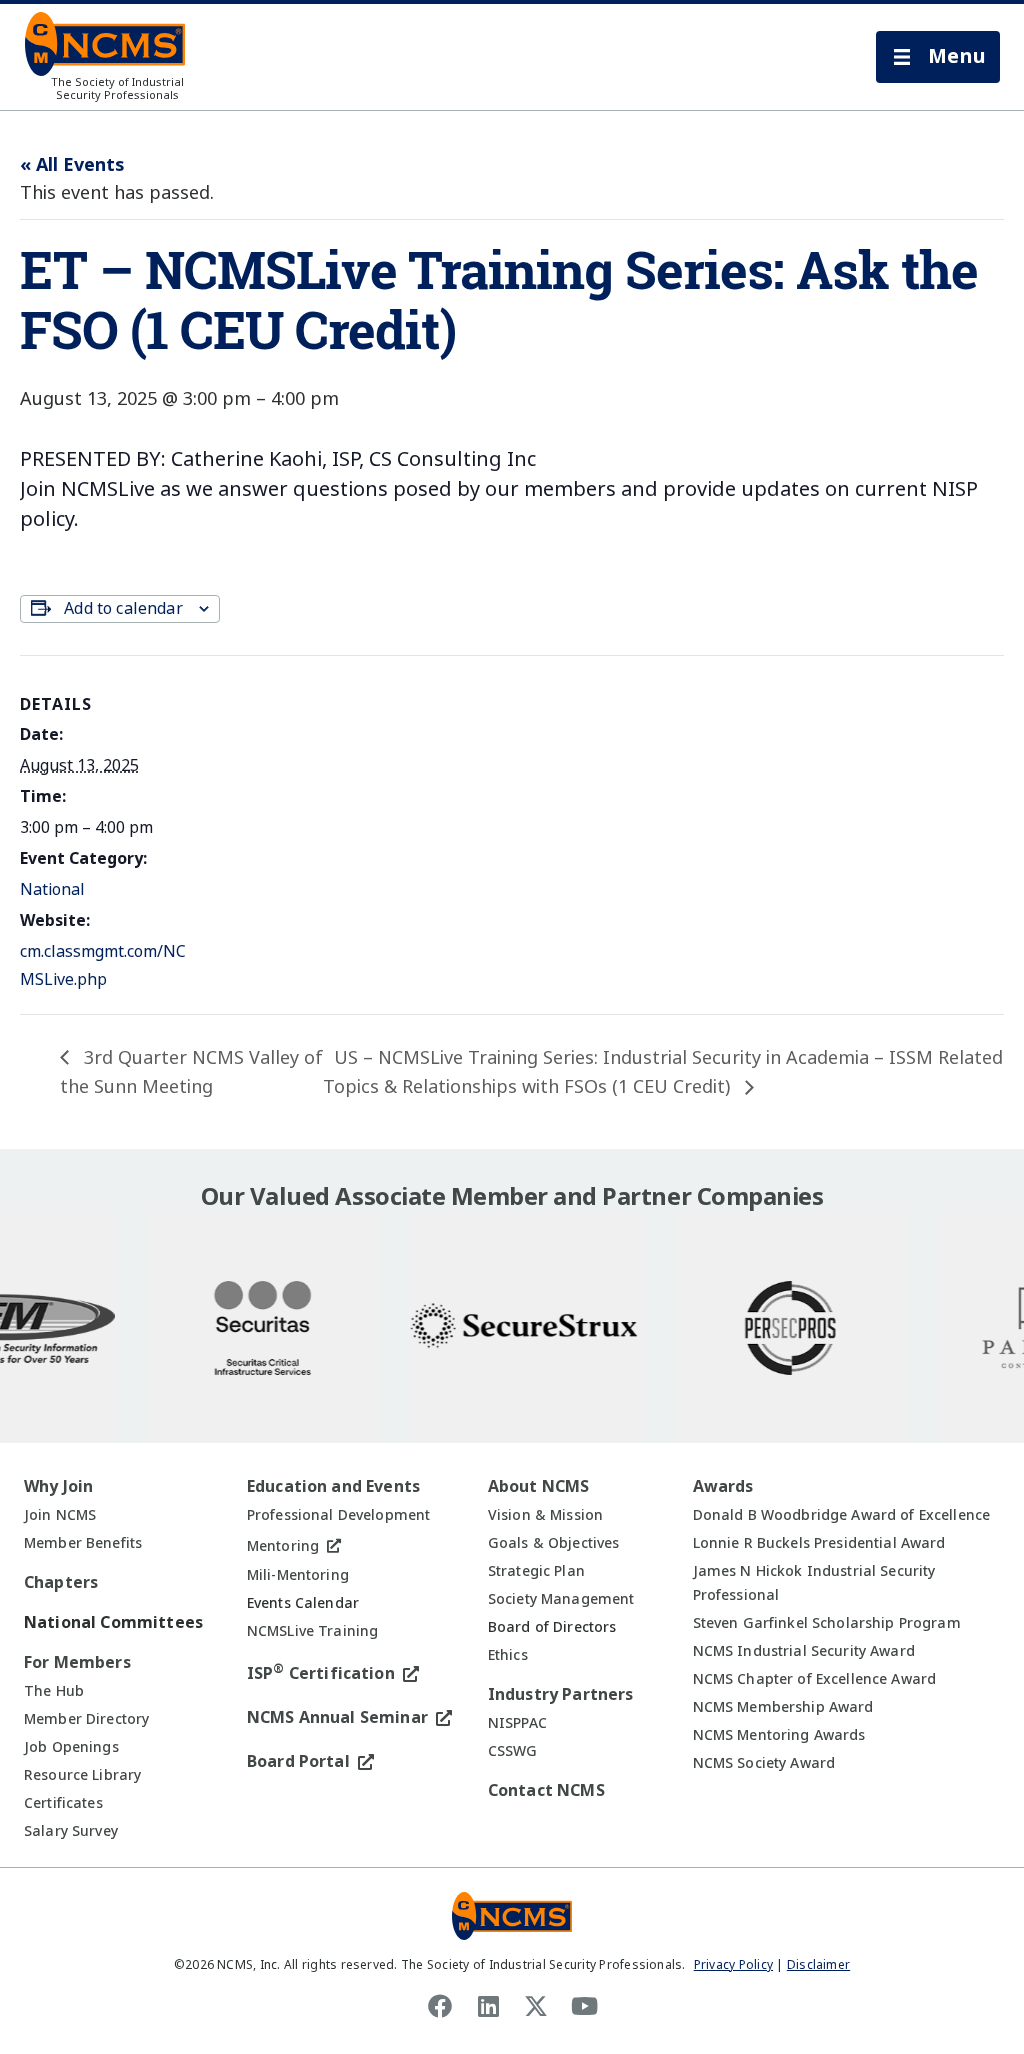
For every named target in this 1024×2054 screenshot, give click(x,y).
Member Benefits (83, 1543)
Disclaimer (818, 1965)
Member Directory (86, 1719)
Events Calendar (303, 1603)
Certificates (63, 1803)
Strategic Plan (536, 1571)
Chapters (61, 1582)
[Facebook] (440, 2006)
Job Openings (71, 1747)
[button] (938, 57)
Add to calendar (123, 608)
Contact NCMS (546, 1790)
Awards (723, 1486)
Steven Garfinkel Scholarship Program (827, 1623)
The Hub (54, 1691)
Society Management (561, 1599)
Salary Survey (71, 1831)
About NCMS (539, 1486)
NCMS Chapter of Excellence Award (814, 1679)
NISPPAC (517, 1723)
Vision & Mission (545, 1515)
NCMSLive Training (312, 1631)
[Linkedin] (488, 2006)
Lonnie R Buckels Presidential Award (819, 1543)
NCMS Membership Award (783, 1707)
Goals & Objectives (554, 1543)
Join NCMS (60, 1515)
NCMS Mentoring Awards (779, 1735)
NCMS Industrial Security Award (804, 1651)
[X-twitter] (536, 2006)
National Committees (113, 1622)
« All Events (72, 165)
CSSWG (513, 1751)
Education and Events (333, 1486)
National (52, 889)
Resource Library (82, 1775)
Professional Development (338, 1515)
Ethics (508, 1655)
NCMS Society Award (764, 1763)
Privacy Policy (733, 1965)
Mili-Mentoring (298, 1575)
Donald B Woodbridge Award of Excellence (841, 1515)
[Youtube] (584, 2006)
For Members (77, 1662)
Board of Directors (552, 1627)
